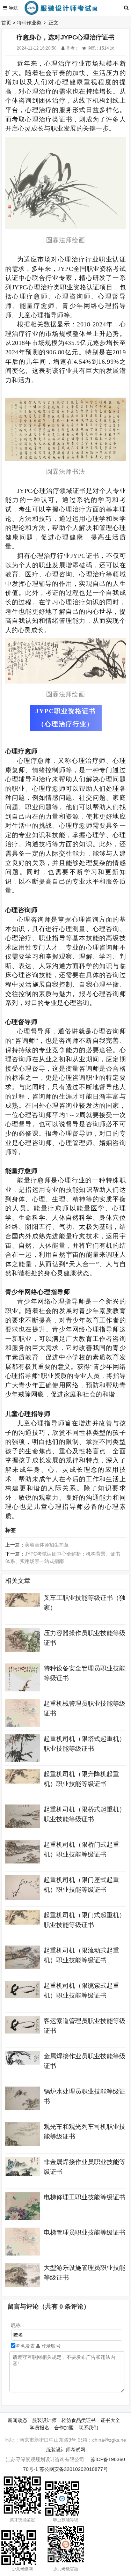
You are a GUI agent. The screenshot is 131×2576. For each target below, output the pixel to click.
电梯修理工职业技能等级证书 (85, 2197)
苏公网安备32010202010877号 (74, 2469)
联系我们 (88, 2428)
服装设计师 (44, 2420)
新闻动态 (17, 2420)
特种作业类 (29, 23)
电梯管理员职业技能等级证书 (85, 2232)
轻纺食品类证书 (79, 2420)
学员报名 (39, 2428)
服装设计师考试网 (66, 2450)
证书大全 (110, 2420)
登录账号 (50, 2346)
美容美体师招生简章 (47, 1545)
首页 (6, 23)
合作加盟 (64, 2428)
